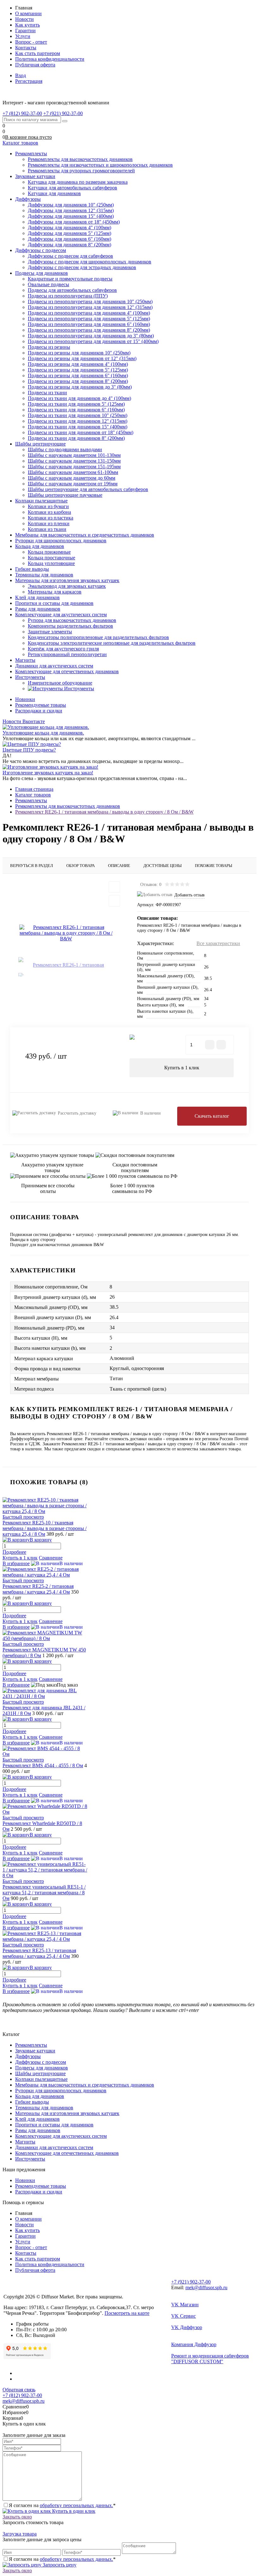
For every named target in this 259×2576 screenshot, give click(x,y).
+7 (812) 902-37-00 (22, 2395)
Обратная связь (19, 2390)
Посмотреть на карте (127, 2313)
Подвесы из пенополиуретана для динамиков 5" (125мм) (89, 319)
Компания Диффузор (194, 2344)
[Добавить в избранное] (114, 887)
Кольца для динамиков (40, 2096)
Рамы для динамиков (38, 2130)
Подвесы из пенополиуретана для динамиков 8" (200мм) (89, 330)
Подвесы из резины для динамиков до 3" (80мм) (80, 387)
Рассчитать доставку (77, 1113)
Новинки (25, 699)
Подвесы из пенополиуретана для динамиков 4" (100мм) (89, 313)
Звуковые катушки (35, 2051)
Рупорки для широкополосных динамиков (61, 2090)
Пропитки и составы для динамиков (54, 2125)
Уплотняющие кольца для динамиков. (43, 733)
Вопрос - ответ (31, 42)
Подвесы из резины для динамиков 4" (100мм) (78, 364)
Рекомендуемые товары (41, 705)
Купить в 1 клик (182, 1068)
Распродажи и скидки (39, 711)
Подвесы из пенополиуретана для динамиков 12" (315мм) (90, 307)
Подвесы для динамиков (42, 2068)
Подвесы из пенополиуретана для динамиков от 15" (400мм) (93, 341)
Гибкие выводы (32, 2102)
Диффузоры (28, 2056)
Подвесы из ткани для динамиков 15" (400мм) (78, 427)
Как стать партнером (38, 53)
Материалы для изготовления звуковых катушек (67, 2113)
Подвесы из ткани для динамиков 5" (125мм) (76, 404)
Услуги (23, 36)
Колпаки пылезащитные (41, 2079)
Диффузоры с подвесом (41, 2062)
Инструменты (30, 2159)
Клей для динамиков (37, 2119)
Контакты (26, 48)
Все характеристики (218, 943)
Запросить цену (59, 2565)
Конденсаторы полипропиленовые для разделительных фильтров (98, 637)
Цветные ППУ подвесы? (29, 750)
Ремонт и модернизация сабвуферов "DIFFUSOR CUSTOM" (210, 2359)
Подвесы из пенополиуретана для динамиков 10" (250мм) (90, 301)
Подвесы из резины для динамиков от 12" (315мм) (82, 358)
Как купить (27, 25)
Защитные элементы (50, 632)
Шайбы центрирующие (40, 2073)
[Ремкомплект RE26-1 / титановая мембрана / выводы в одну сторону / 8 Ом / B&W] (66, 933)
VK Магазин (185, 2305)
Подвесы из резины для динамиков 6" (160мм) (78, 375)
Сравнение (51, 1558)
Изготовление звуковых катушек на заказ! (48, 773)
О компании (28, 13)
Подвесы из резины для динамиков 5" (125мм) (78, 370)
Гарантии (25, 31)
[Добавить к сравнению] (114, 901)
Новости (24, 19)
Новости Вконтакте (24, 721)
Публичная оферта (35, 65)
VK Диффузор (187, 2327)
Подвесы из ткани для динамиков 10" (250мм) (78, 415)
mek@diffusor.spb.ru (206, 2287)
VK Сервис (184, 2316)
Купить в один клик (73, 2511)
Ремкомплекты (31, 2045)
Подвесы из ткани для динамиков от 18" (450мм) (81, 432)
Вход (21, 75)
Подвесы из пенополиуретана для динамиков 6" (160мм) (89, 324)
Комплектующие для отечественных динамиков (67, 2153)
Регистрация (29, 81)
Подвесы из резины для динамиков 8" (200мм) (78, 381)
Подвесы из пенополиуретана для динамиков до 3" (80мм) (91, 336)
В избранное (16, 1563)
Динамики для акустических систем (54, 2147)
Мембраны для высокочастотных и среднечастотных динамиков (85, 2085)
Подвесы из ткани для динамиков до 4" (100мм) (79, 398)
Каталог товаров (20, 143)
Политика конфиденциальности (50, 59)
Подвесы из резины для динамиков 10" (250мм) (79, 353)
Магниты (25, 2142)
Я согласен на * (62, 2505)
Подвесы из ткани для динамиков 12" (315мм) (78, 421)
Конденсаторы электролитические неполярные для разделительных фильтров (112, 643)
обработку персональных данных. (76, 2505)
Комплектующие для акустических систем (61, 2136)
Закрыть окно (17, 2517)
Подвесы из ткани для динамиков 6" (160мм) (76, 410)
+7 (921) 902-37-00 (191, 2282)
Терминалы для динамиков (44, 2108)
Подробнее (14, 1552)
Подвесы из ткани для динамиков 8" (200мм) (76, 438)
